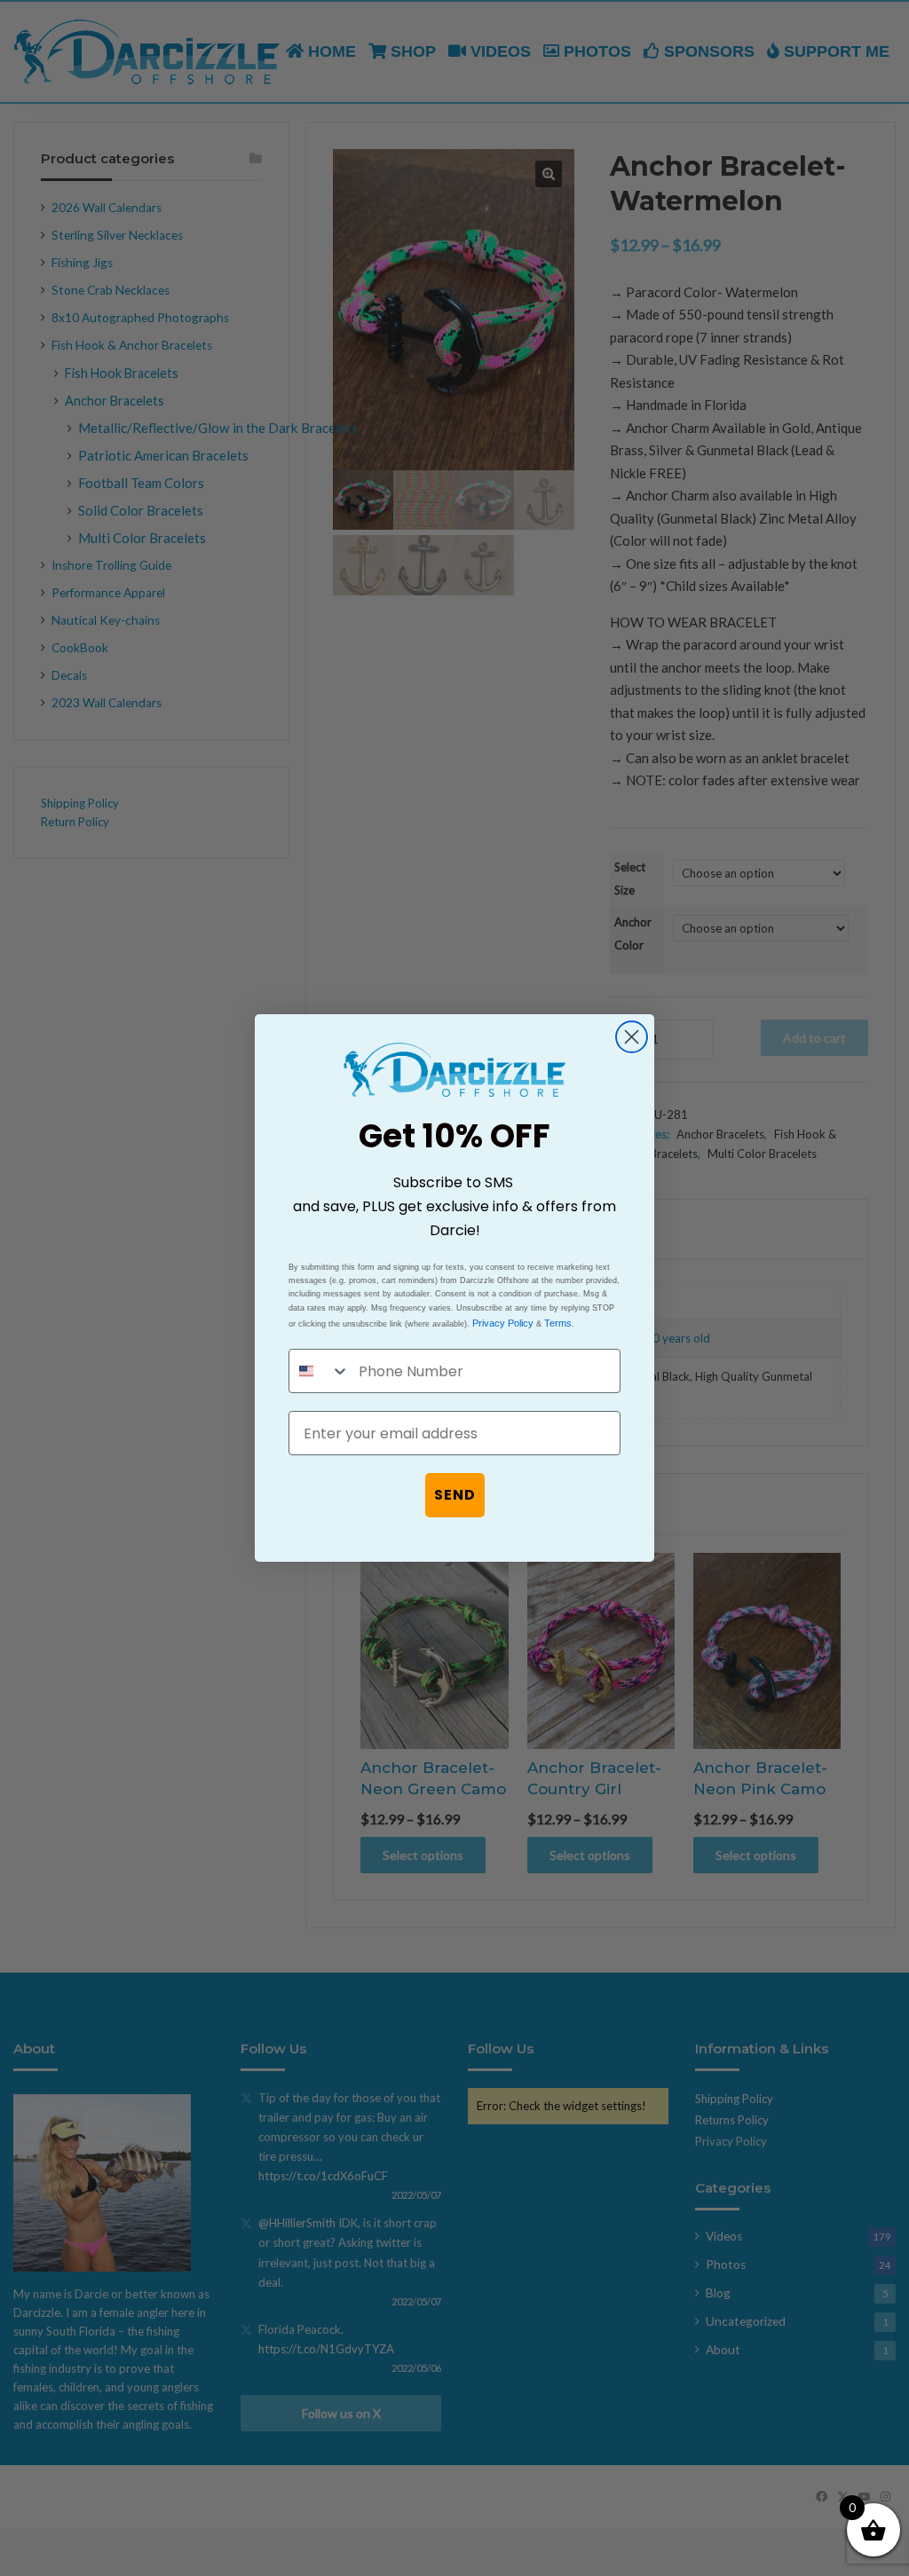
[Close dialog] (632, 1037)
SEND (455, 1495)
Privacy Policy (503, 1323)
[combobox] (320, 1371)
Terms (558, 1323)
